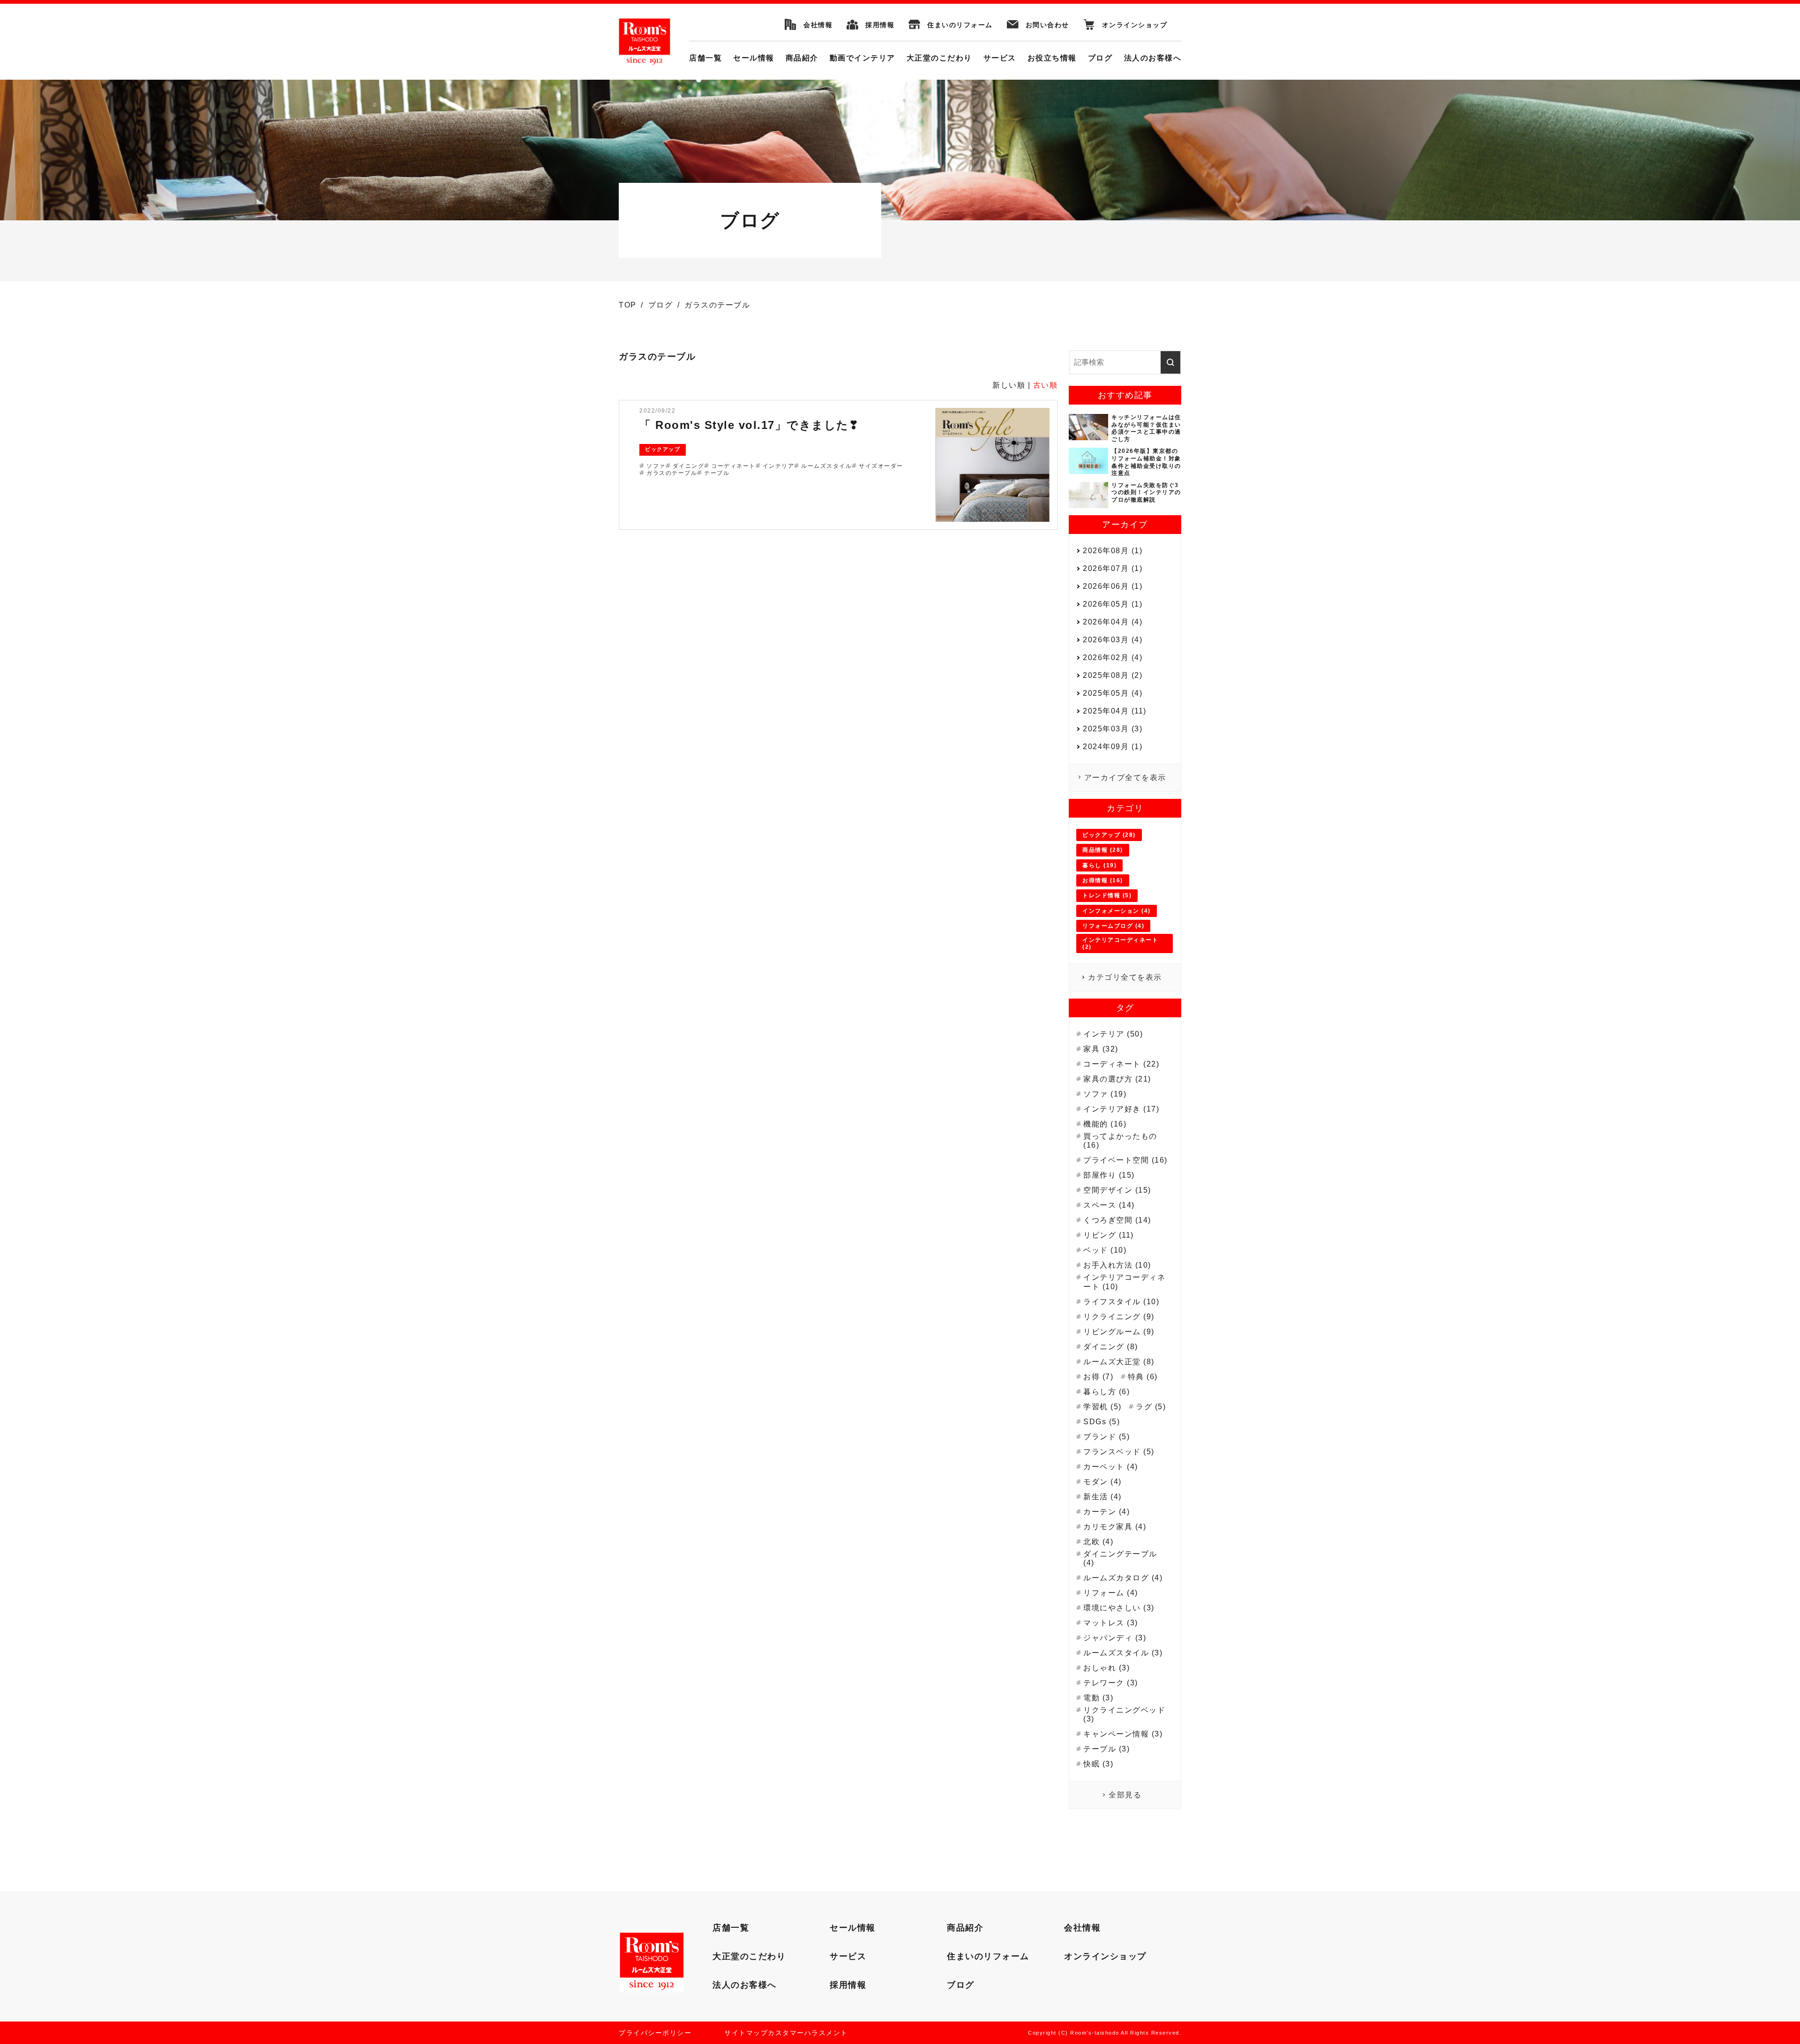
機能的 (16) (1105, 1124)
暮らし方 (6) (1106, 1392)
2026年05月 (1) (1113, 604)
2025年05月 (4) (1113, 693)
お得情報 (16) (1103, 880)
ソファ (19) (1105, 1094)
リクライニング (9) (1119, 1317)
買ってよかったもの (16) (1120, 1141)
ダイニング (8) (1111, 1347)
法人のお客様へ (1153, 58)
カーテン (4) (1106, 1512)
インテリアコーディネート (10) (1124, 1282)
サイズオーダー (881, 466)
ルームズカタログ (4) (1123, 1578)
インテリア (779, 466)
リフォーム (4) (1111, 1593)
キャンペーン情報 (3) (1123, 1734)
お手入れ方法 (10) (1117, 1265)
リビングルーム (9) (1119, 1332)
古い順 (1046, 385)
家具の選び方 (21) (1117, 1079)
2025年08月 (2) (1113, 675)
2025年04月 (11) (1115, 711)
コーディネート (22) (1121, 1064)
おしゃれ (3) (1106, 1668)
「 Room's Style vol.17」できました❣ (749, 425)
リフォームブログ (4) (1113, 926)
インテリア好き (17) (1121, 1109)
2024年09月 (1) (1113, 747)
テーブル (717, 473)
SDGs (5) (1102, 1422)
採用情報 (880, 25)
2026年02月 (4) (1113, 658)
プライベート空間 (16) (1125, 1160)
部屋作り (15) (1109, 1175)
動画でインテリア (862, 58)
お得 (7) (1098, 1377)
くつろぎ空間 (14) (1117, 1220)
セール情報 (754, 58)
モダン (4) (1102, 1482)
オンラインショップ (1135, 25)
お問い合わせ (1047, 25)
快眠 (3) (1098, 1764)
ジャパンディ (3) (1115, 1638)
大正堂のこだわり (939, 58)
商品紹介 (802, 58)
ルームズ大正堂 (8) (1119, 1362)
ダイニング (689, 466)
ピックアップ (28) (1109, 835)
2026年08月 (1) (1113, 551)
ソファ (656, 466)
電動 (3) (1098, 1698)
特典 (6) (1143, 1377)
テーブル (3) (1106, 1749)
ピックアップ (663, 449)
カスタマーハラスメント (808, 2033)
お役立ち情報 (1052, 58)
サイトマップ (746, 2033)
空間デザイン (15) (1117, 1190)
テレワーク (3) (1111, 1683)
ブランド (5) (1106, 1437)
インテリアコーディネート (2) (1120, 943)
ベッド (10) (1105, 1250)
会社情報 (818, 25)
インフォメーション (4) (1117, 911)
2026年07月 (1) (1113, 568)
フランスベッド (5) (1119, 1452)
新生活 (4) (1102, 1497)
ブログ (1100, 58)
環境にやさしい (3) (1119, 1608)
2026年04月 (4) (1113, 622)
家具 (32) (1101, 1049)
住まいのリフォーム (960, 25)
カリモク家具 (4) (1115, 1527)
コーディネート (733, 466)
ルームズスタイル (826, 466)
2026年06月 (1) (1113, 586)
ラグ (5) (1151, 1407)
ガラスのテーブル (672, 473)
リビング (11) (1109, 1235)
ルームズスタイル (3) (1123, 1653)
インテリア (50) (1113, 1034)
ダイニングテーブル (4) (1120, 1558)
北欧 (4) (1098, 1542)
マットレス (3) (1111, 1623)
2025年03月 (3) (1113, 729)
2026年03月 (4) (1113, 640)
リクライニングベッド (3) (1124, 1714)
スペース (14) (1109, 1205)
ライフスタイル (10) (1121, 1302)
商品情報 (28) (1103, 850)
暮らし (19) (1099, 865)
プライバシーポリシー (655, 2033)
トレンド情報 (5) (1107, 895)
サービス (1000, 58)
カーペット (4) (1111, 1467)
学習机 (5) (1102, 1407)
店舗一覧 (705, 58)
